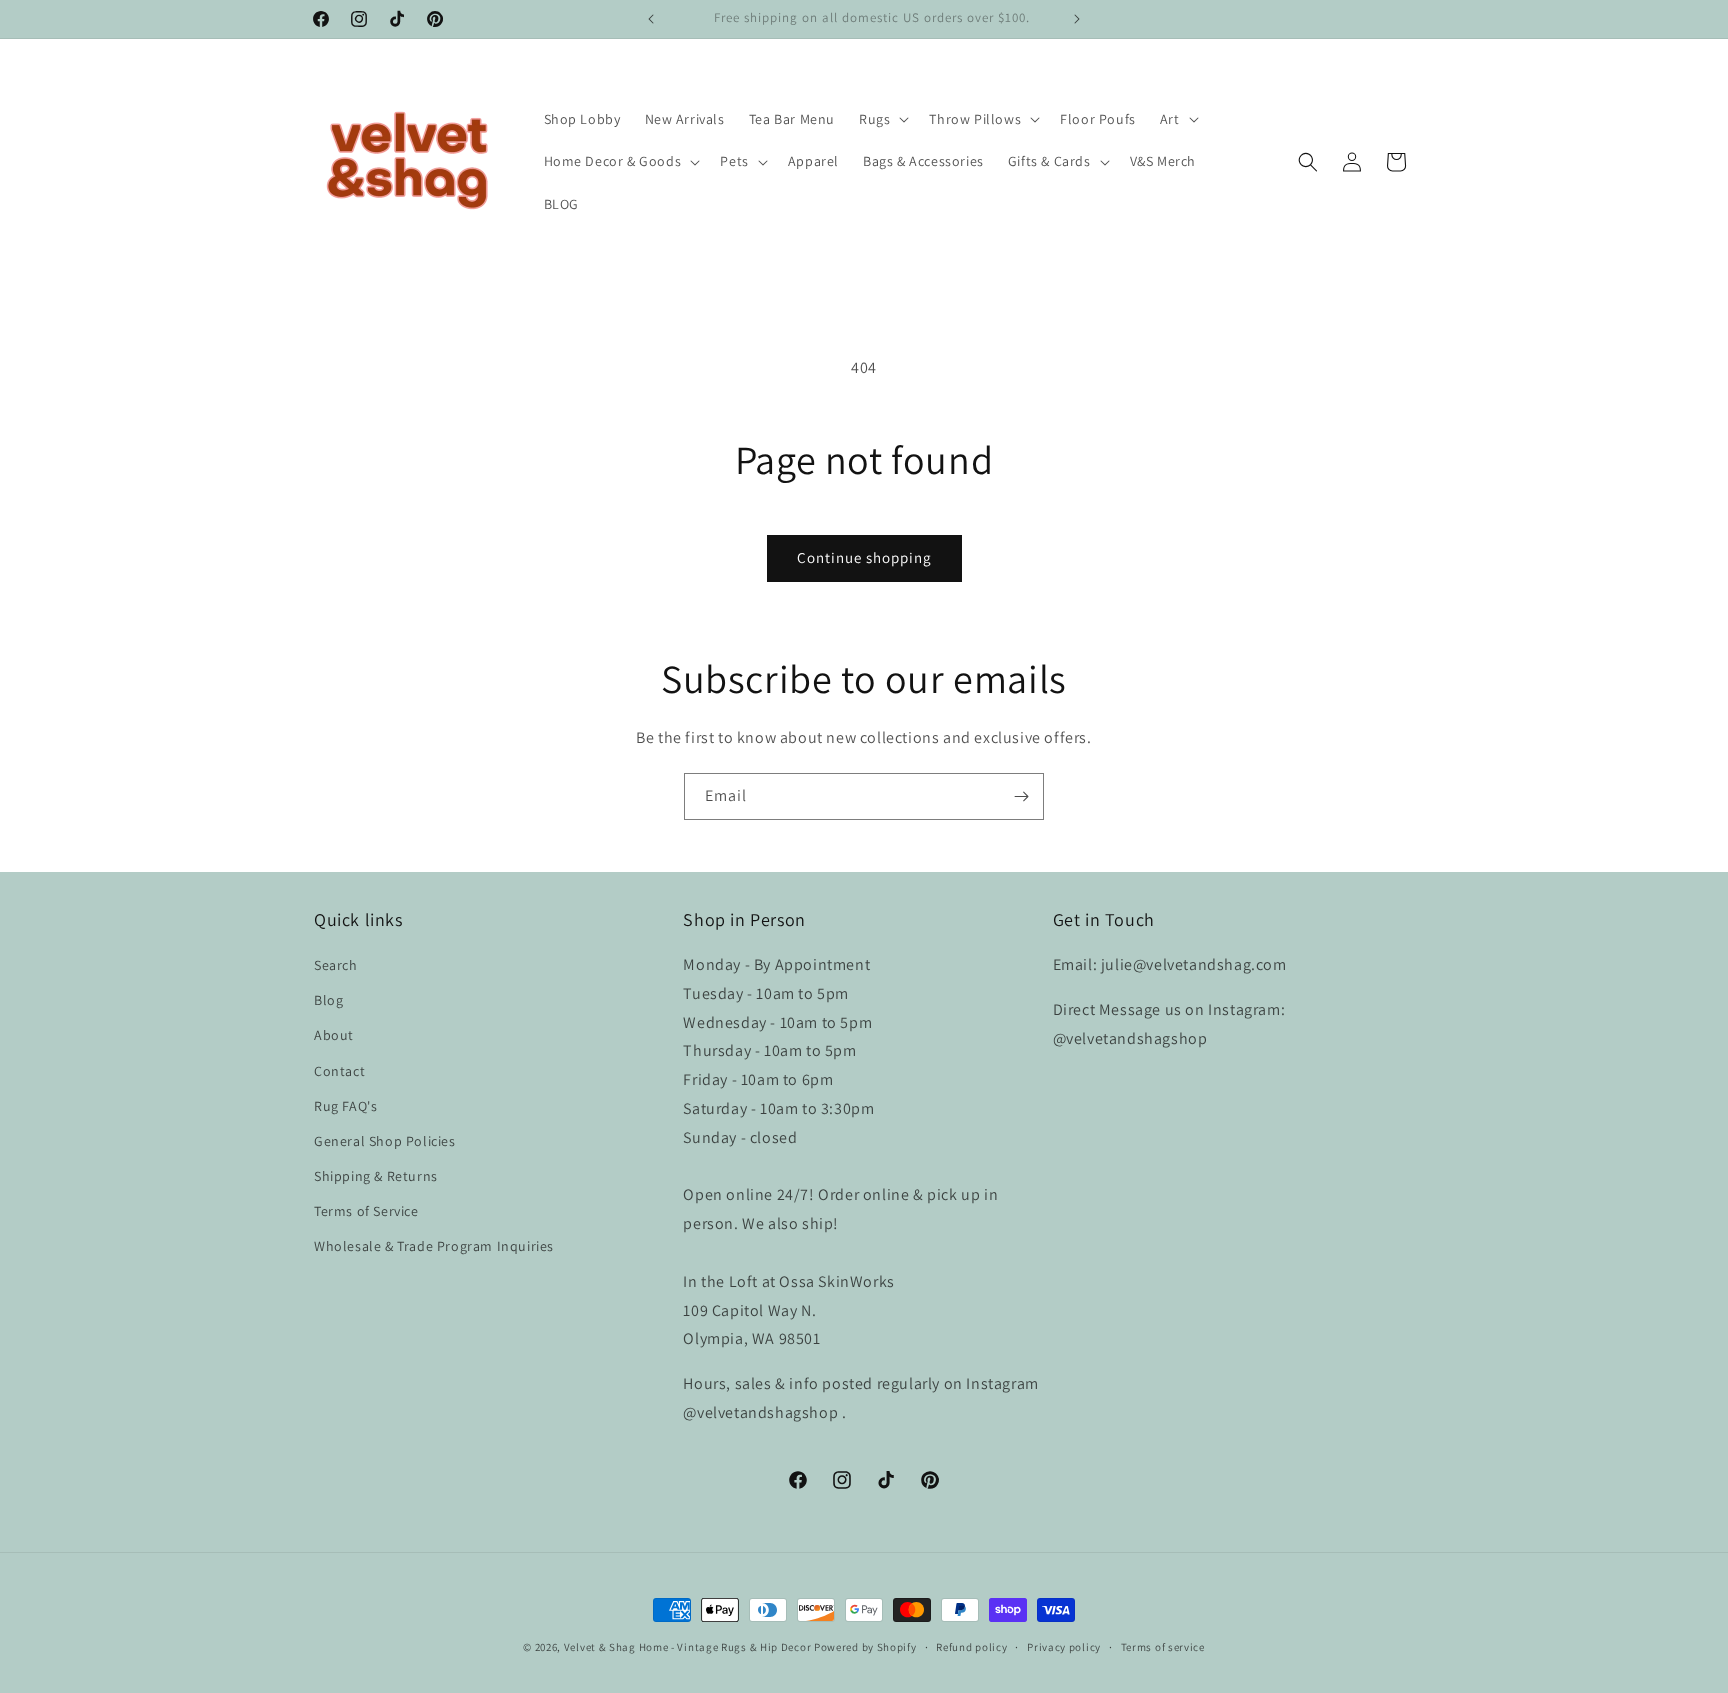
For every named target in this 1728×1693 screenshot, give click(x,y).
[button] (882, 119)
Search (336, 965)
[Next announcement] (1077, 19)
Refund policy (971, 1647)
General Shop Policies (385, 1141)
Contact (339, 1071)
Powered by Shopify (865, 1647)
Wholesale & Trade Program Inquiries (434, 1246)
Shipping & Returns (376, 1176)
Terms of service (1163, 1647)
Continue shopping (864, 557)
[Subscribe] (1021, 796)
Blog (328, 1000)
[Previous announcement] (651, 19)
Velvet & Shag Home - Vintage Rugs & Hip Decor (688, 1647)
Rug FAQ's (345, 1106)
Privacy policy (1064, 1647)
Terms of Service (366, 1211)
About (334, 1035)
